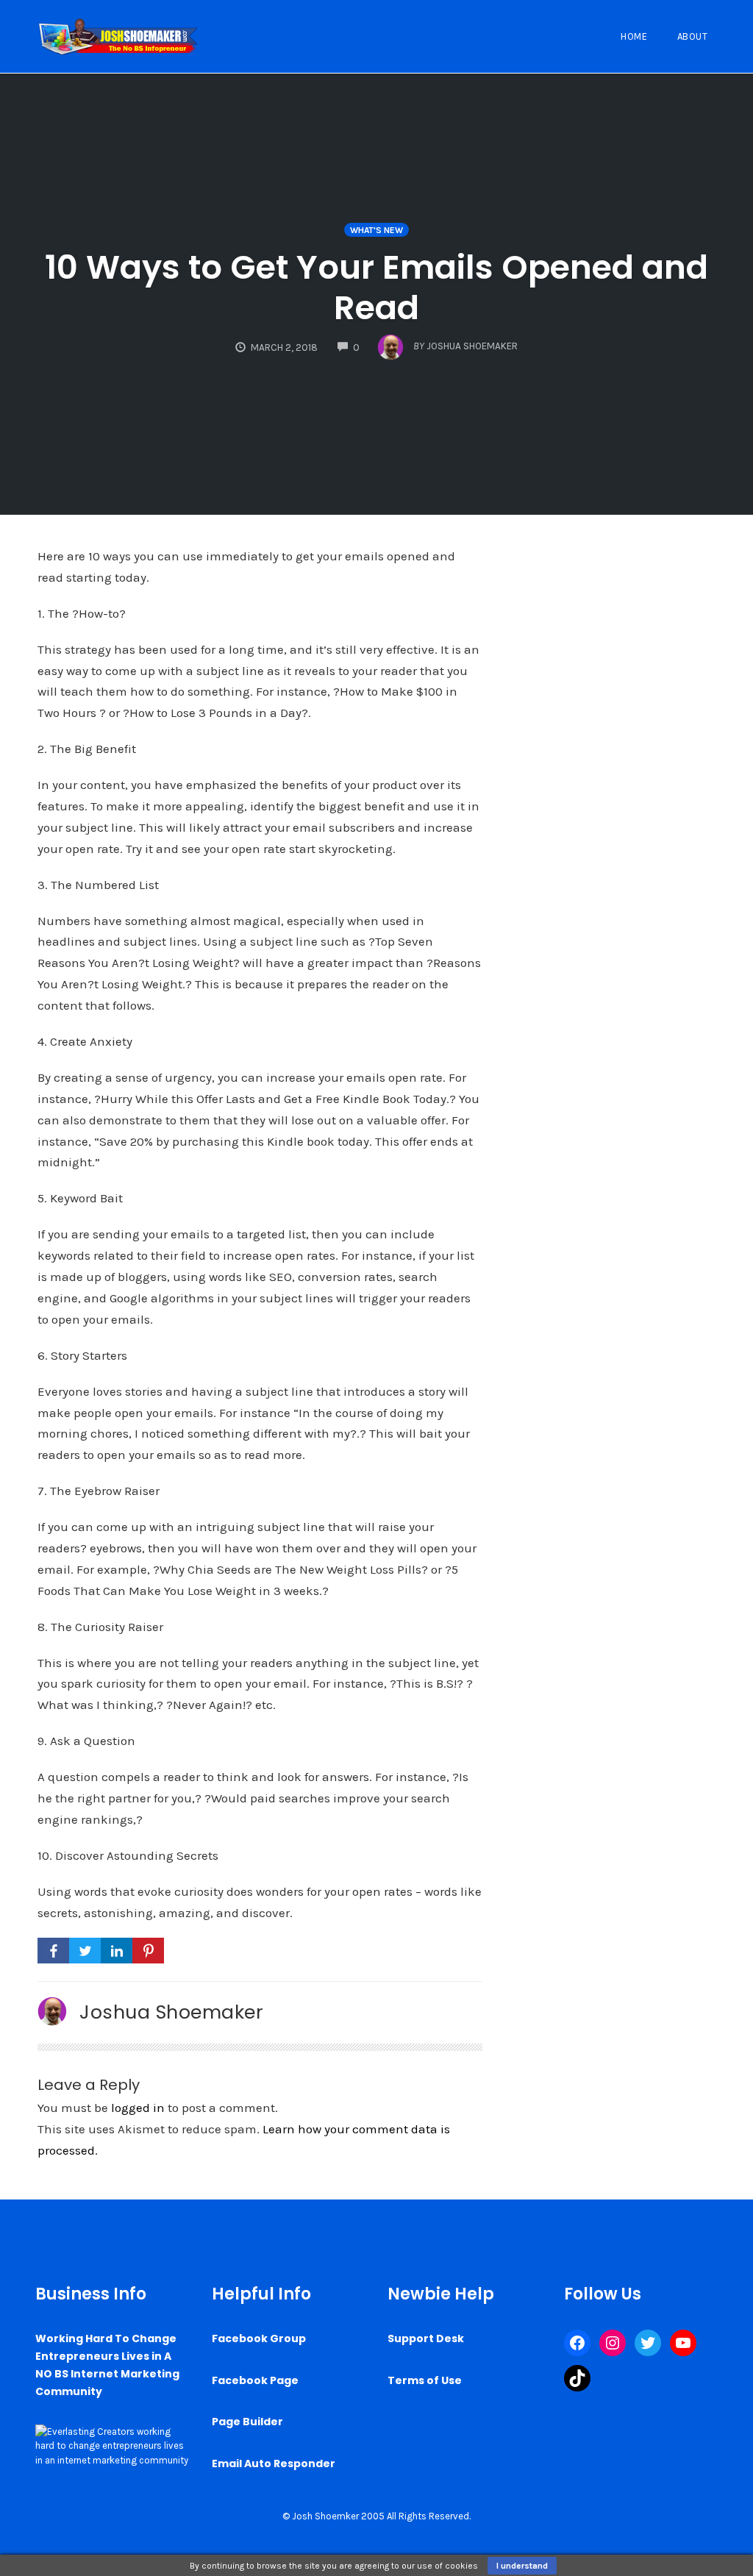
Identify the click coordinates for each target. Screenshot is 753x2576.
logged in (138, 2108)
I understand (522, 2566)
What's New (376, 230)
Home (634, 36)
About (693, 36)
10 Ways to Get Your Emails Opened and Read (376, 288)
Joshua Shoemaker (171, 2012)
